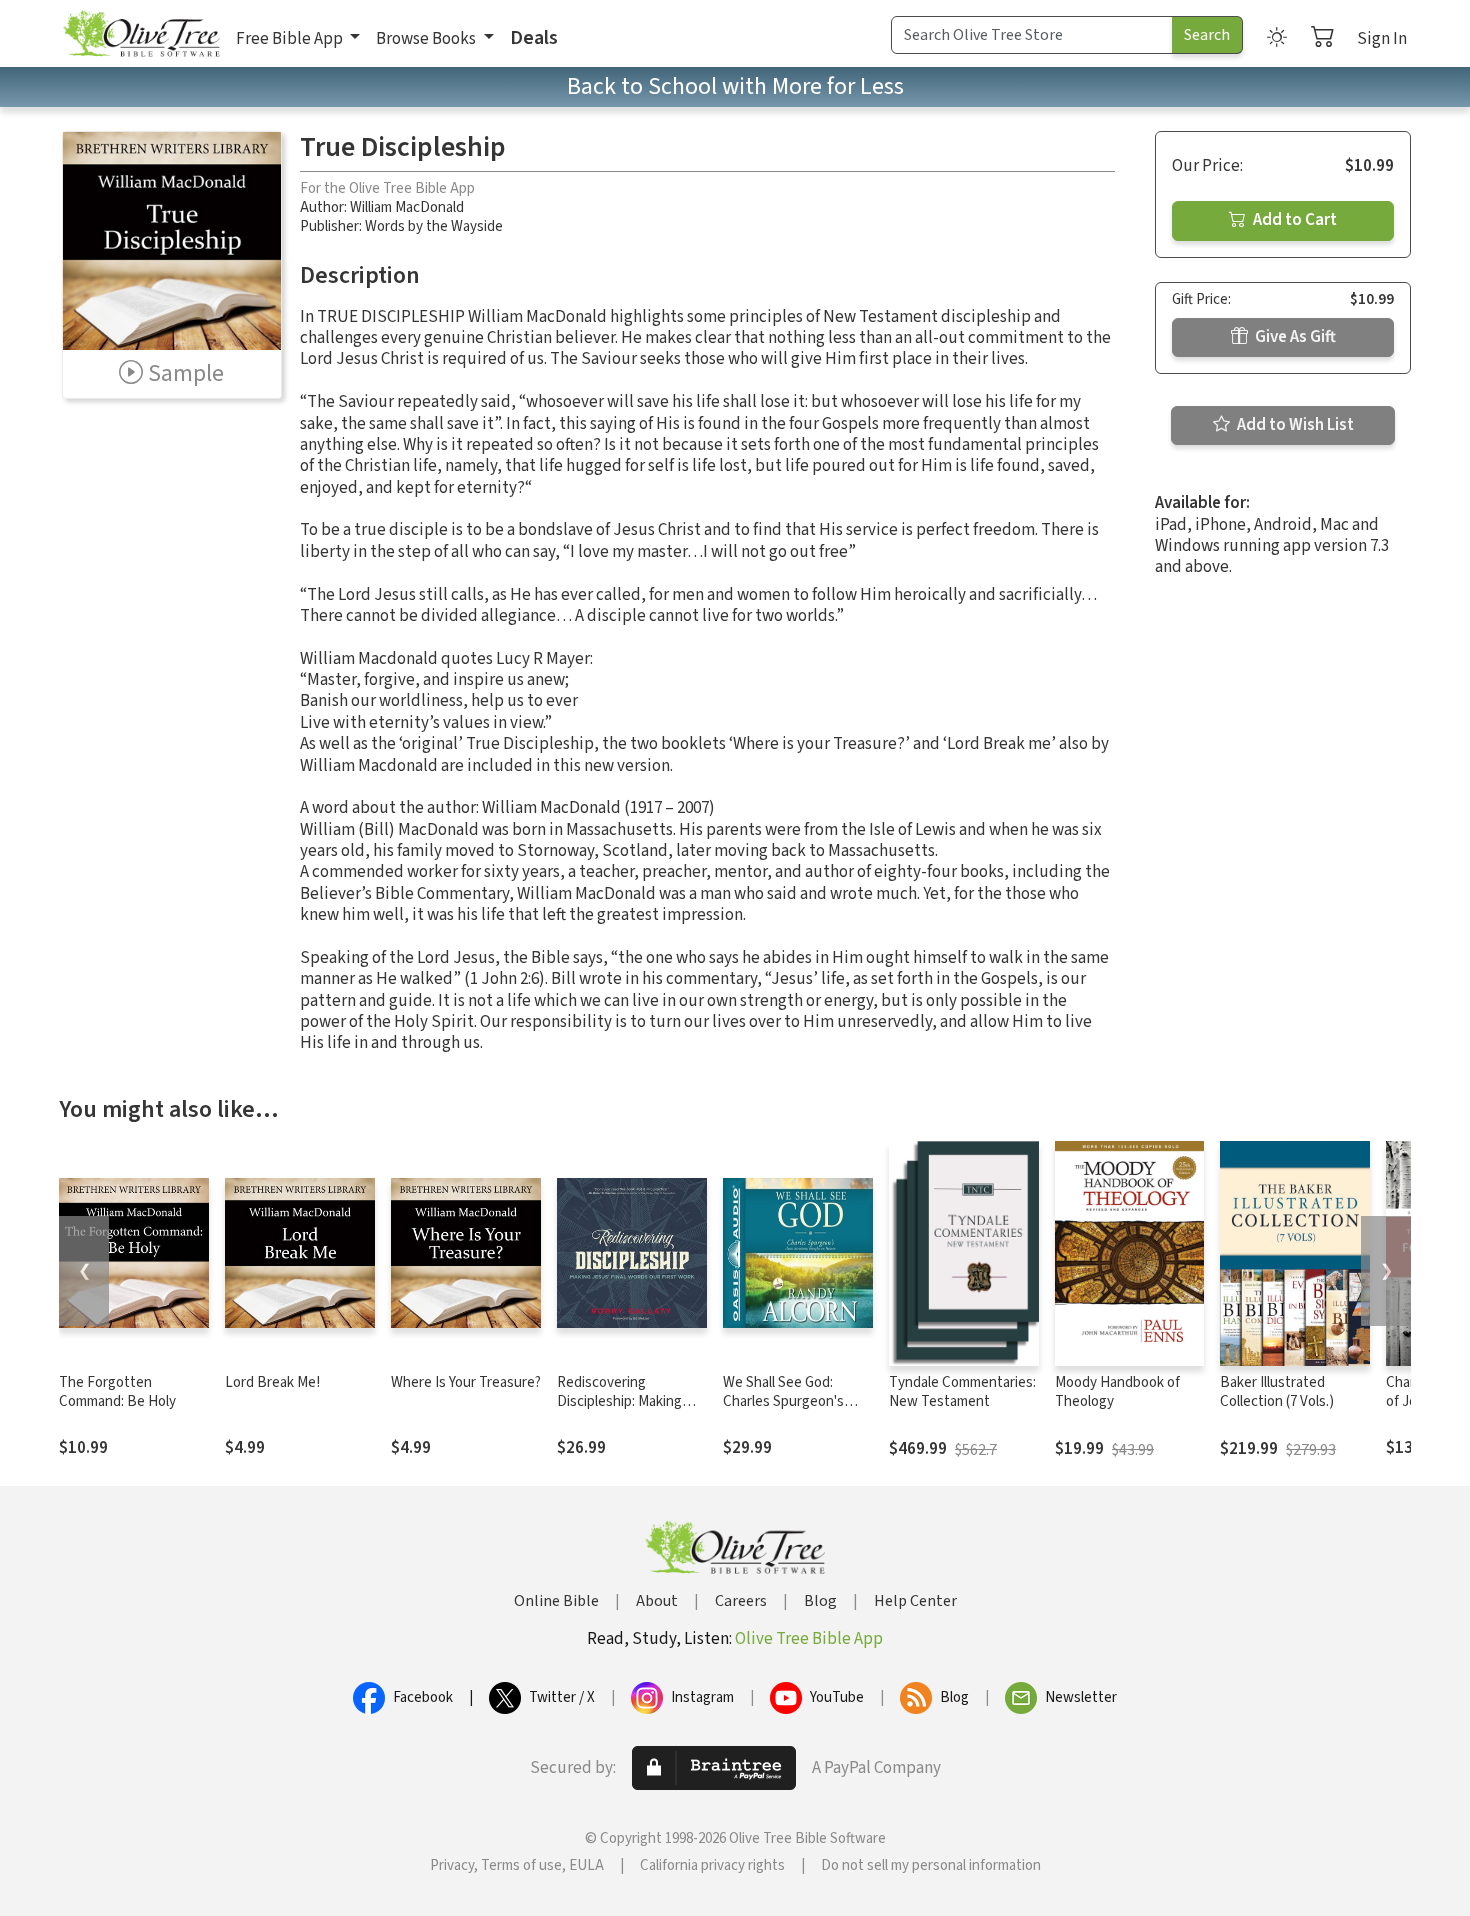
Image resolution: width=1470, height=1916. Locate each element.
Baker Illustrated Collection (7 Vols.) (1277, 1392)
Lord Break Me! (272, 1382)
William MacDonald (407, 207)
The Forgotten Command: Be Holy (117, 1392)
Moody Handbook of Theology (1117, 1392)
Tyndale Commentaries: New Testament (962, 1392)
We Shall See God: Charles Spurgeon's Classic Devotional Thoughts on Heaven (789, 1411)
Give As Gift (1294, 337)
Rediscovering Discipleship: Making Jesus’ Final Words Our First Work (628, 1411)
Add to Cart (1293, 220)
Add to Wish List (1294, 425)
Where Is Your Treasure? (466, 1382)
